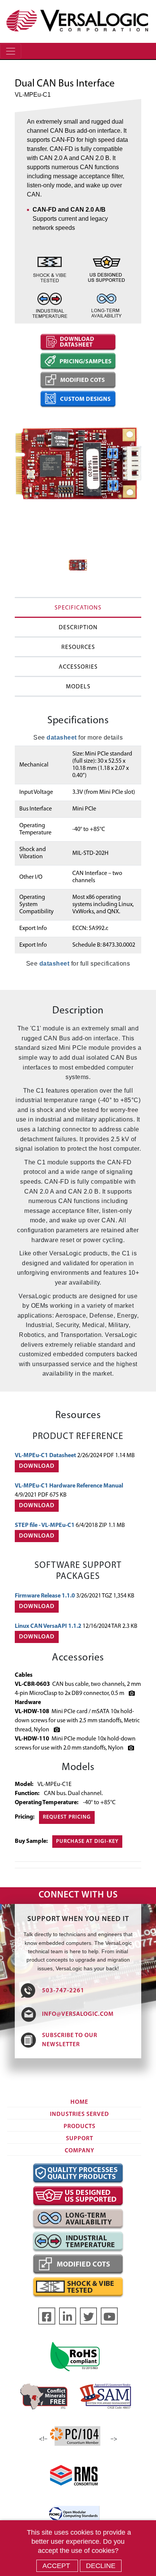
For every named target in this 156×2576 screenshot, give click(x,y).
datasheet (62, 737)
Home (79, 2102)
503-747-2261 (63, 1991)
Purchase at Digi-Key (87, 1842)
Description (78, 628)
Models (78, 687)
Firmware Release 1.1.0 (45, 1596)
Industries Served (80, 2114)
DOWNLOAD (37, 1466)
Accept (57, 2566)
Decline (101, 2566)
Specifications (78, 608)
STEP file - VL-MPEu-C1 (45, 1525)
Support (80, 2139)
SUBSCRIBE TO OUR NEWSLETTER (70, 2040)
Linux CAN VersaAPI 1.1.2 (49, 1626)
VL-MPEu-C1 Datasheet (46, 1456)
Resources (78, 647)
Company (80, 2151)
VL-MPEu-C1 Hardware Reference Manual (69, 1486)
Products (80, 2127)
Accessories (78, 667)
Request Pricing (67, 1817)
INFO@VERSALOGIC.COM (78, 2014)
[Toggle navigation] (11, 51)
